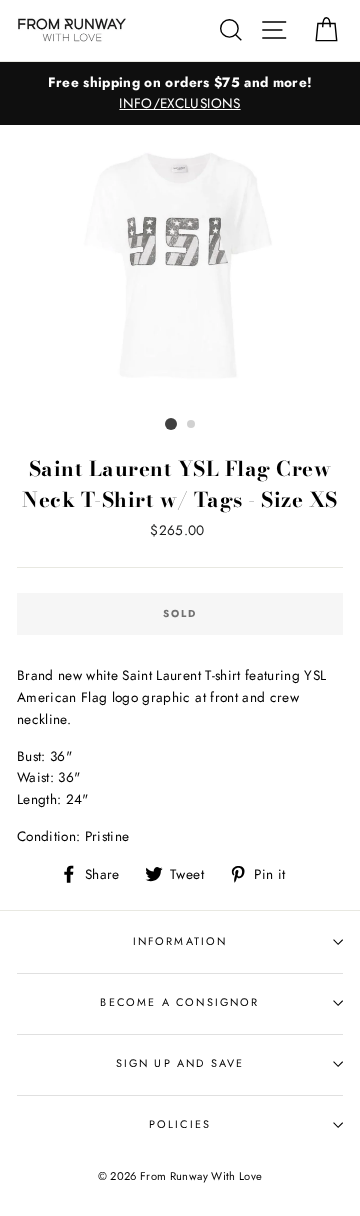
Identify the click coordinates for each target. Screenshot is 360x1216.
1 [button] (171, 424)
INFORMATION (180, 941)
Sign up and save (180, 1063)
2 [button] (192, 425)
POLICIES (180, 1124)
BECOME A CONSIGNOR (179, 1002)
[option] (180, 94)
